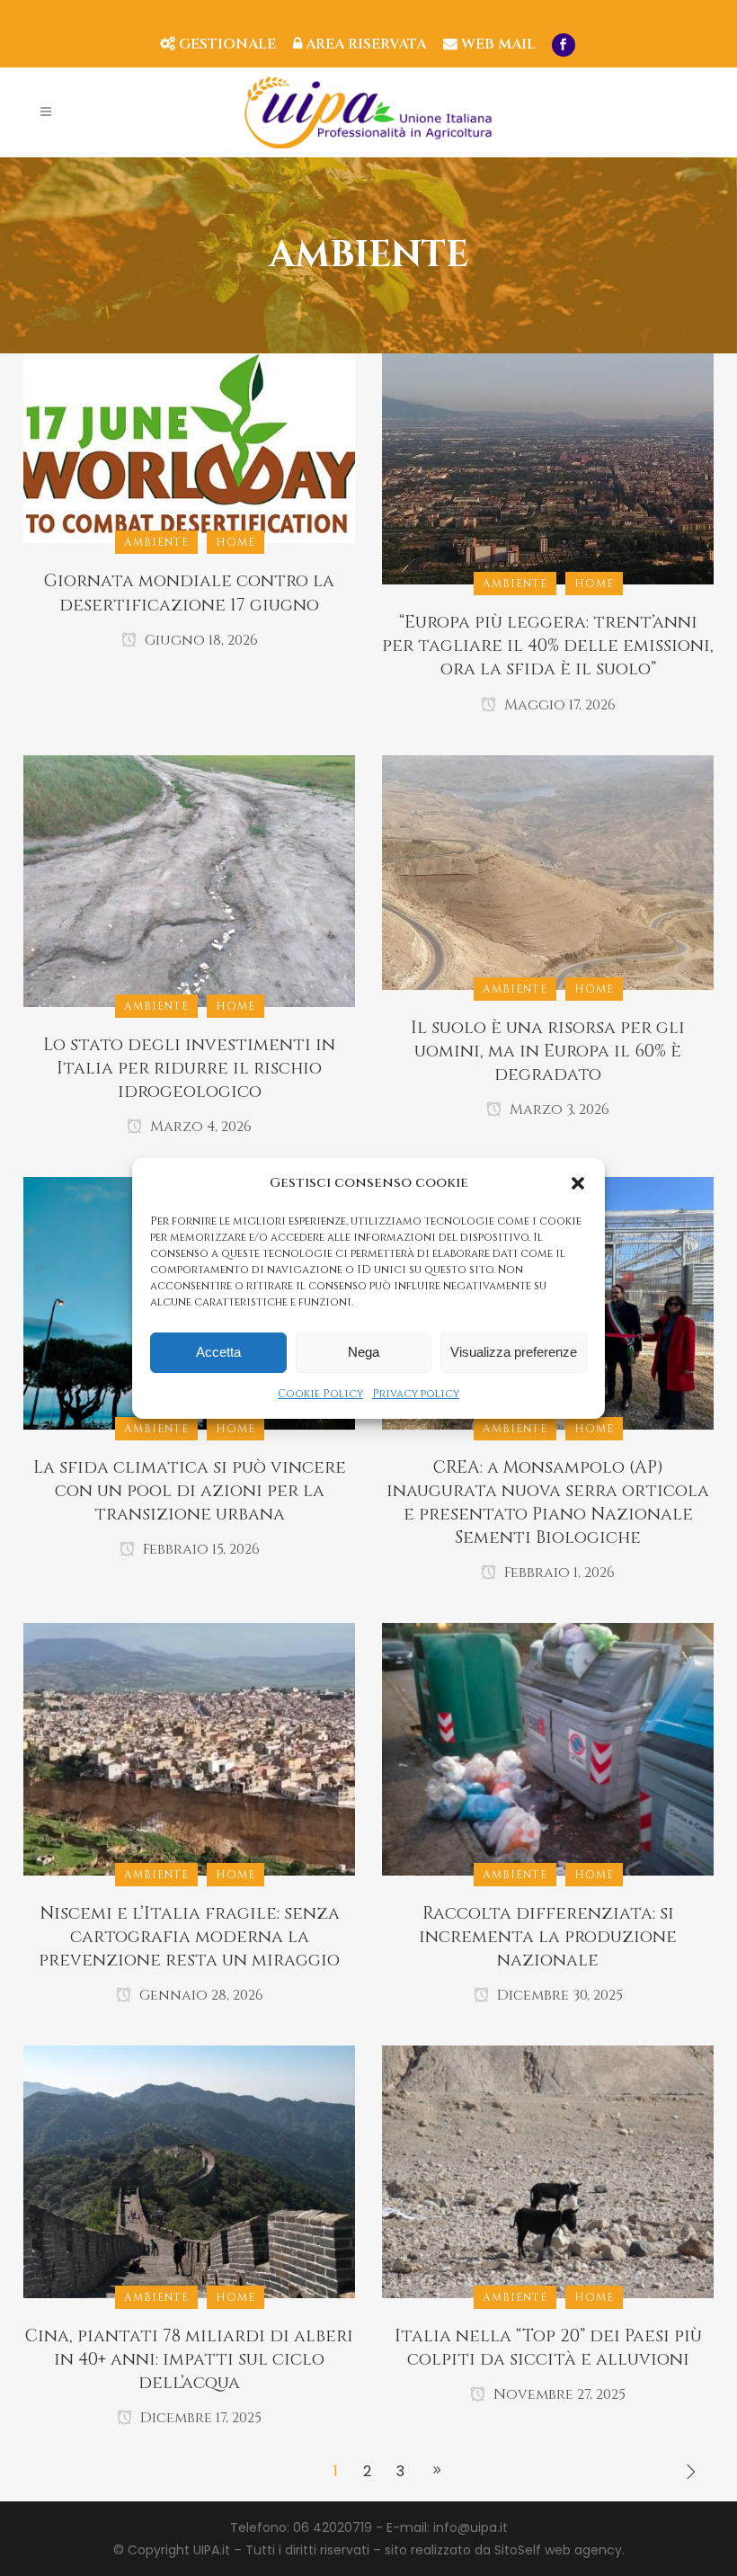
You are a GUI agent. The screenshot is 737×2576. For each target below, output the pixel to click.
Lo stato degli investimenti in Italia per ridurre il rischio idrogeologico (189, 1068)
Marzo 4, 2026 (199, 1127)
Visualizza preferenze (514, 1352)
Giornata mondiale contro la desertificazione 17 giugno (189, 593)
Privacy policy (416, 1394)
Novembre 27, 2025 (558, 2394)
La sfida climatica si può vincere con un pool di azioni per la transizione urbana (190, 1491)
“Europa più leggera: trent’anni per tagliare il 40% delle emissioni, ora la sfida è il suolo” (548, 646)
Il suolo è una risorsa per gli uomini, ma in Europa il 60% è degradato (548, 1051)
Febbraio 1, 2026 (558, 1573)
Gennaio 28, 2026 (200, 1995)
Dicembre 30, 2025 (558, 1995)
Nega (364, 1352)
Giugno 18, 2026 (200, 640)
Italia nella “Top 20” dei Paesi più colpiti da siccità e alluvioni (548, 2348)
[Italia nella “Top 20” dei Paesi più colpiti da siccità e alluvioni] (548, 2170)
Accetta (218, 1352)
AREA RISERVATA (364, 44)
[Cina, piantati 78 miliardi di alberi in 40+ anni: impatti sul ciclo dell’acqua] (189, 2170)
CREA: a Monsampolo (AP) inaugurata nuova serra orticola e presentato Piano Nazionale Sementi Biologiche (548, 1502)
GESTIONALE (226, 44)
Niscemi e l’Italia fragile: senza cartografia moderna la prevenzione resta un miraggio (189, 1937)
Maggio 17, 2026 (558, 705)
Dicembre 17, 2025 (199, 2418)
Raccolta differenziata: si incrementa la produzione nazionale (548, 1937)
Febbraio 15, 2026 (200, 1549)
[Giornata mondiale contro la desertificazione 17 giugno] (189, 448)
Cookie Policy (320, 1394)
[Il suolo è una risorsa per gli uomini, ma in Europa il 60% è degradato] (548, 871)
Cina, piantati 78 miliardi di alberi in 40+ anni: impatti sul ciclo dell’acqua (189, 2359)
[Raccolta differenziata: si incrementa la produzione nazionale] (548, 1749)
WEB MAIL (497, 44)
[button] (578, 1183)
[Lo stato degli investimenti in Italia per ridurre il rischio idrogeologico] (189, 880)
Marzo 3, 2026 (558, 1110)
